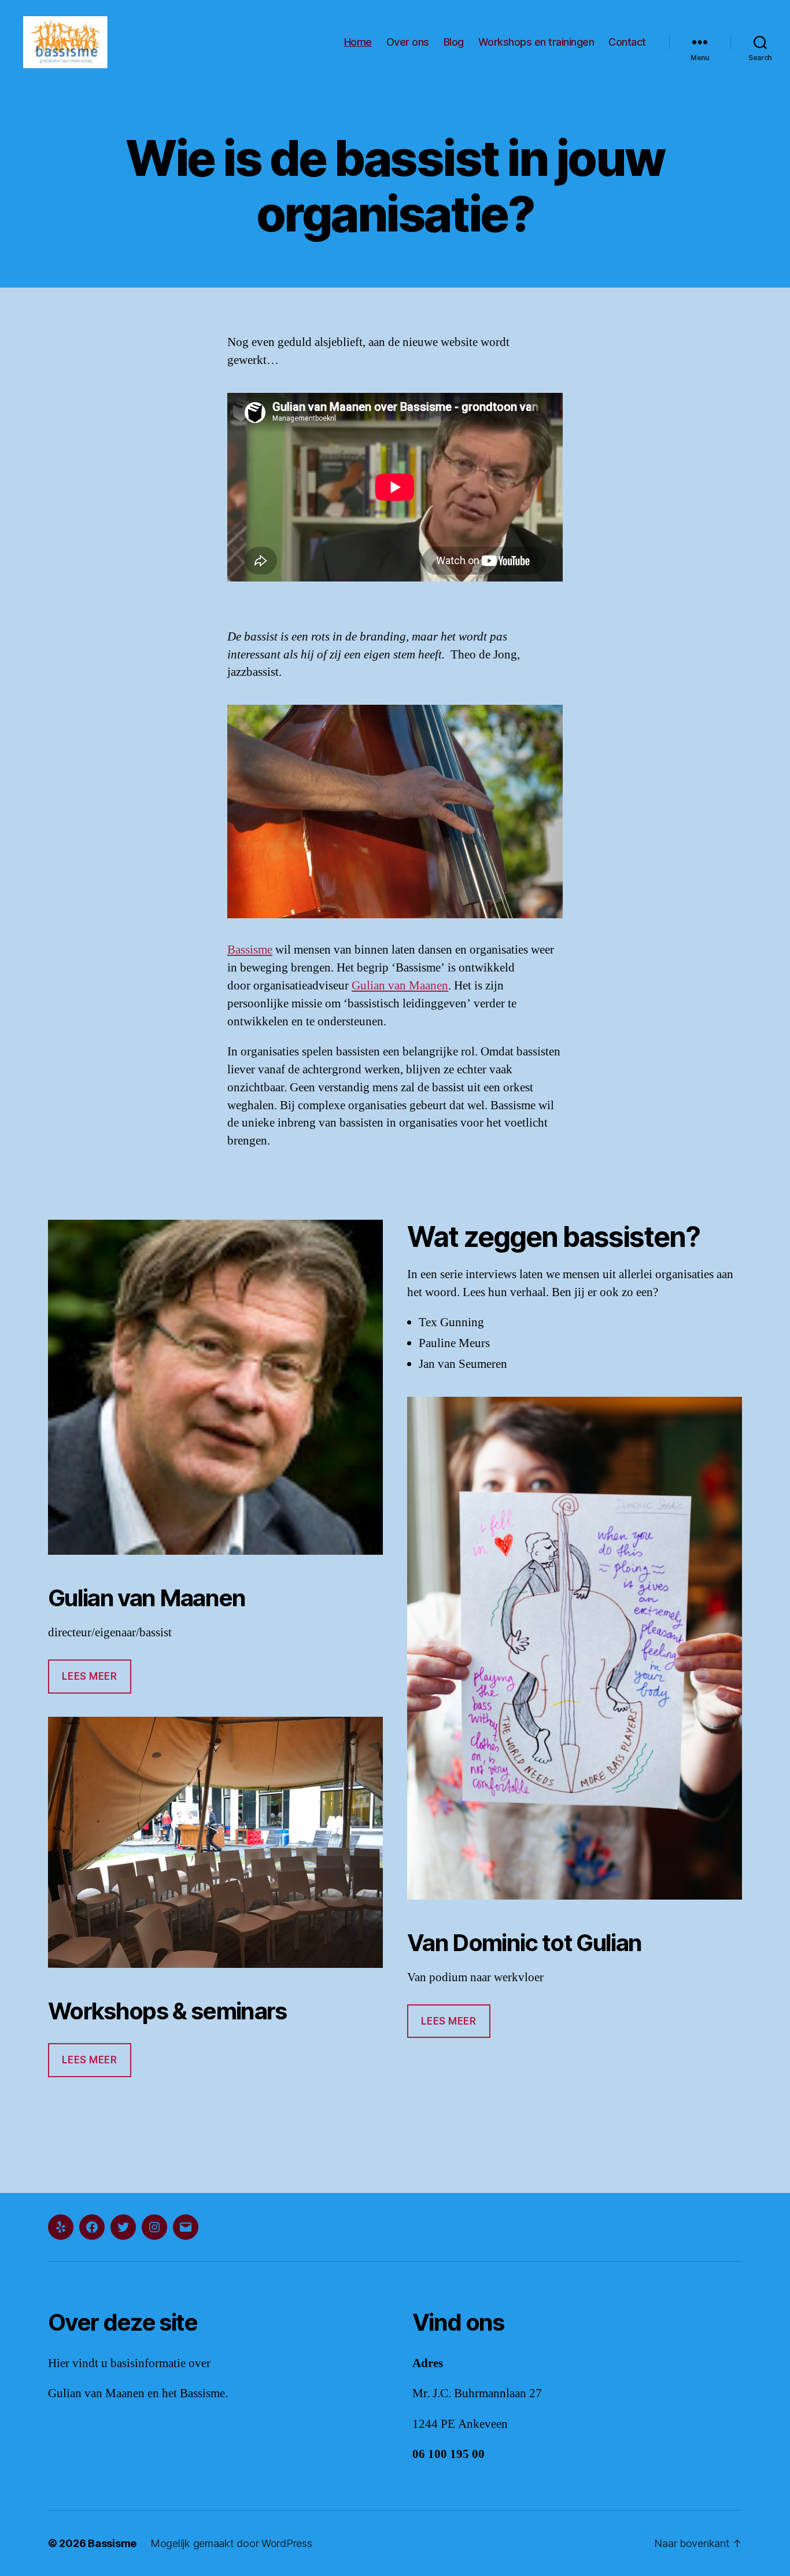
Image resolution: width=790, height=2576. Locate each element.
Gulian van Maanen (400, 986)
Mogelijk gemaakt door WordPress (231, 2543)
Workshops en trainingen (536, 42)
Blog (454, 42)
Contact (627, 42)
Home (358, 42)
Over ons (408, 42)
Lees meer (89, 1676)
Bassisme (250, 950)
